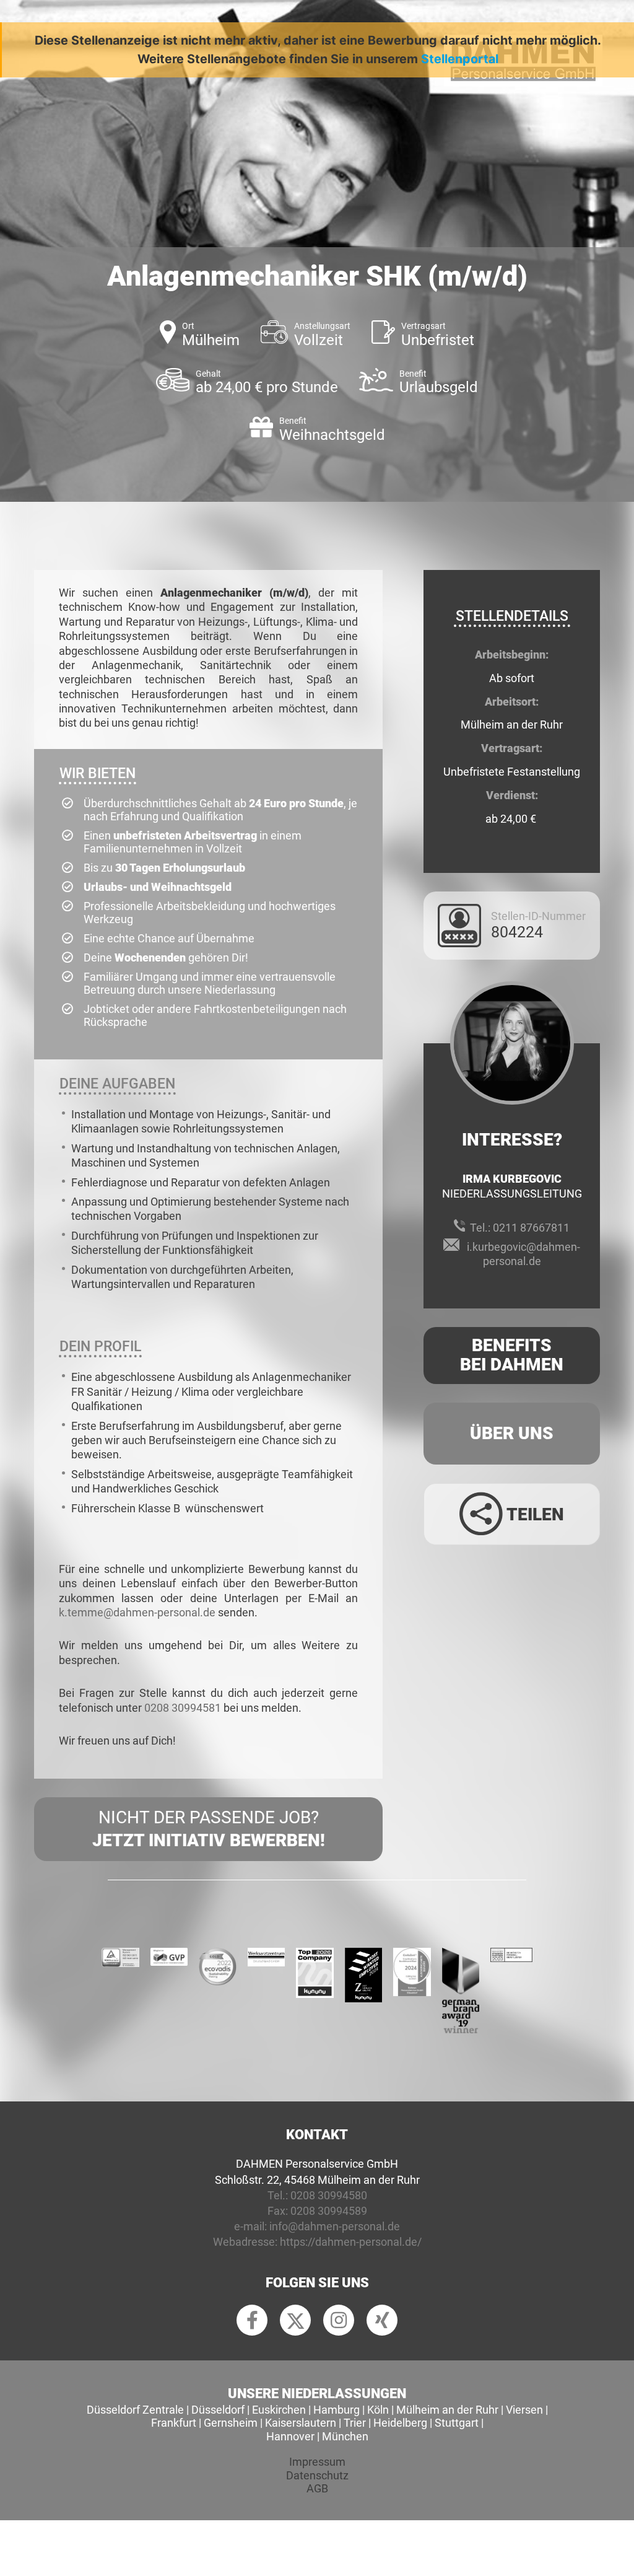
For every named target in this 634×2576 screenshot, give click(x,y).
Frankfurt (174, 2423)
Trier (355, 2423)
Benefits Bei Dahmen (512, 1355)
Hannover (290, 2436)
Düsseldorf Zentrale (135, 2410)
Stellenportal (460, 59)
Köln (378, 2410)
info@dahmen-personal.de (335, 2226)
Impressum (317, 2462)
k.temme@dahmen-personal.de (137, 1612)
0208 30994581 (183, 1708)
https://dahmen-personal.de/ (351, 2242)
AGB (317, 2488)
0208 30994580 (329, 2195)
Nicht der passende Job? (209, 1829)
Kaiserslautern (301, 2423)
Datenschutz (317, 2475)
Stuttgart (457, 2423)
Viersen (524, 2410)
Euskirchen (279, 2410)
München (345, 2436)
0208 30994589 (329, 2211)
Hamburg (337, 2410)
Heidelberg (400, 2423)
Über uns (512, 1433)
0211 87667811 (531, 1228)
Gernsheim (231, 2423)
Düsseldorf (218, 2410)
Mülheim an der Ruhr (447, 2410)
